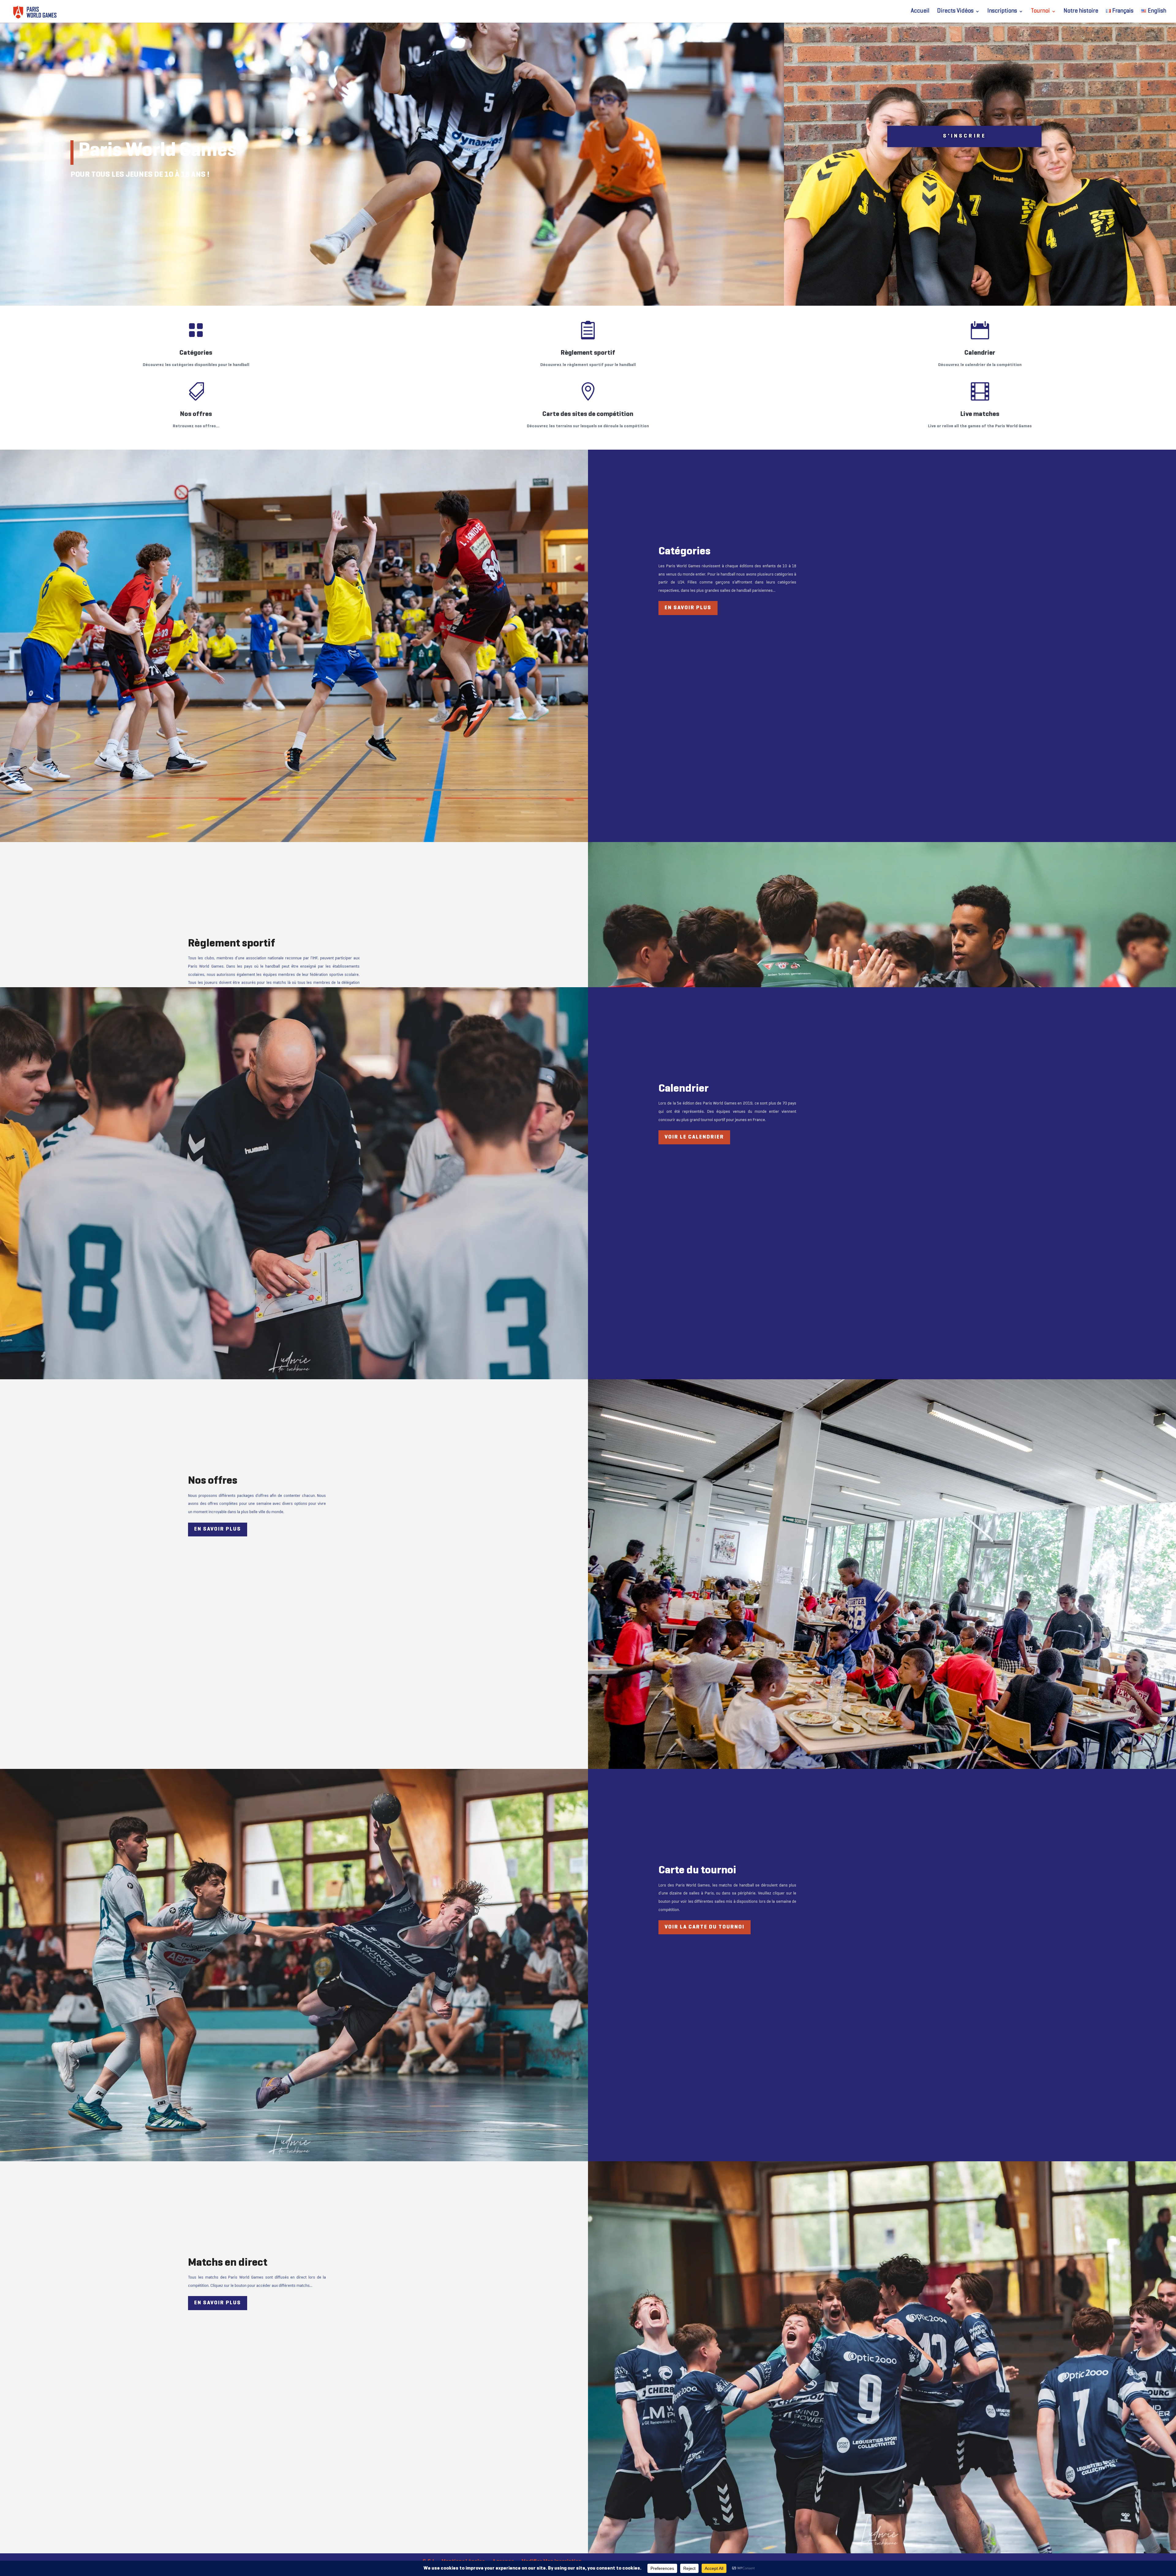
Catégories (196, 353)
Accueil (920, 11)
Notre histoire (1081, 11)
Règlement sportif (588, 353)
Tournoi (1040, 11)
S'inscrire (964, 136)
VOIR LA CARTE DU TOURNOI (705, 1927)
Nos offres (196, 414)
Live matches (980, 414)
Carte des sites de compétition (588, 414)
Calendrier (980, 353)
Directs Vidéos (955, 11)
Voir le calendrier (694, 1137)
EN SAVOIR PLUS (688, 608)
